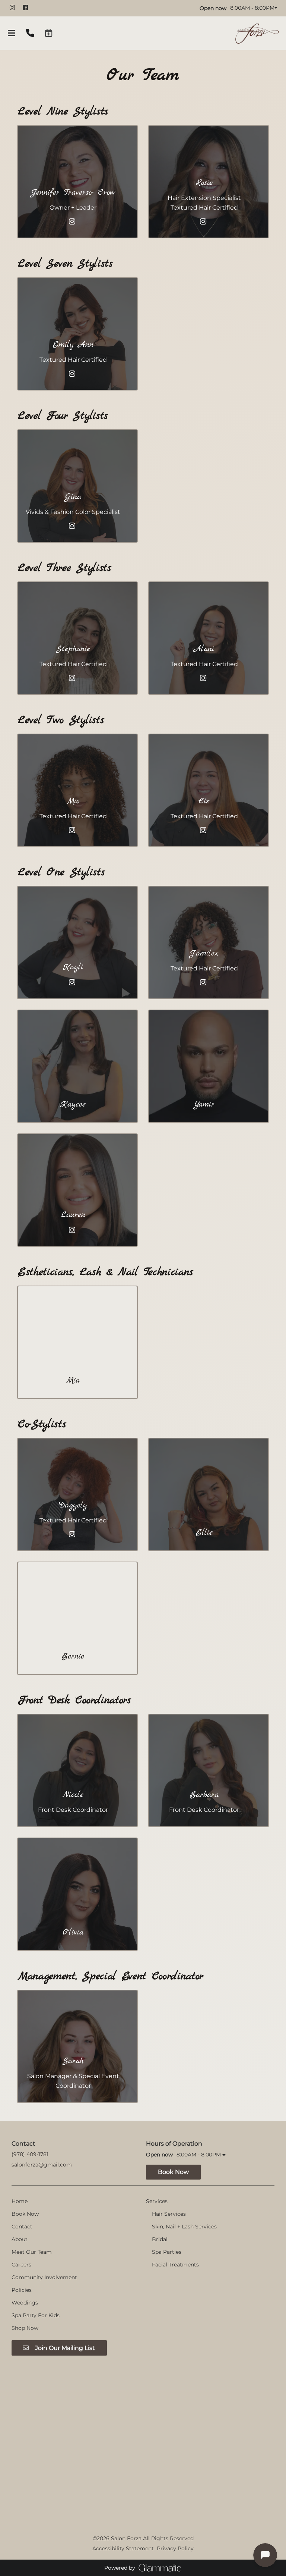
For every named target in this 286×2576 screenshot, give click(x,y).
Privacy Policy (175, 2548)
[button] (49, 33)
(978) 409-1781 (30, 2154)
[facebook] (28, 7)
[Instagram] (73, 222)
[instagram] (15, 7)
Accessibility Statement (123, 2548)
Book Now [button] (173, 2172)
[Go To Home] (257, 33)
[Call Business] (30, 33)
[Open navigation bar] (12, 33)
